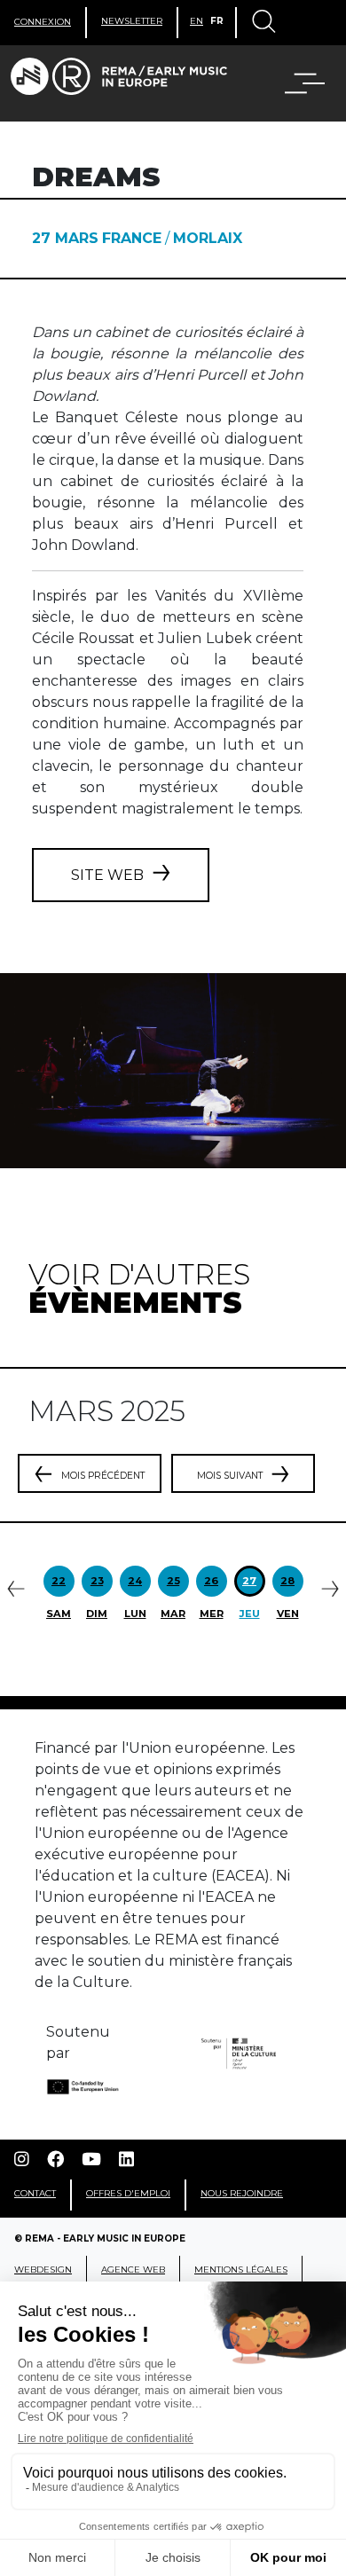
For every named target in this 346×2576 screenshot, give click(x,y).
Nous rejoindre (242, 2193)
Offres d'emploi (128, 2193)
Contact (35, 2193)
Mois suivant (230, 1476)
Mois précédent (103, 1476)
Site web (107, 875)
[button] (294, 83)
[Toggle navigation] (263, 23)
